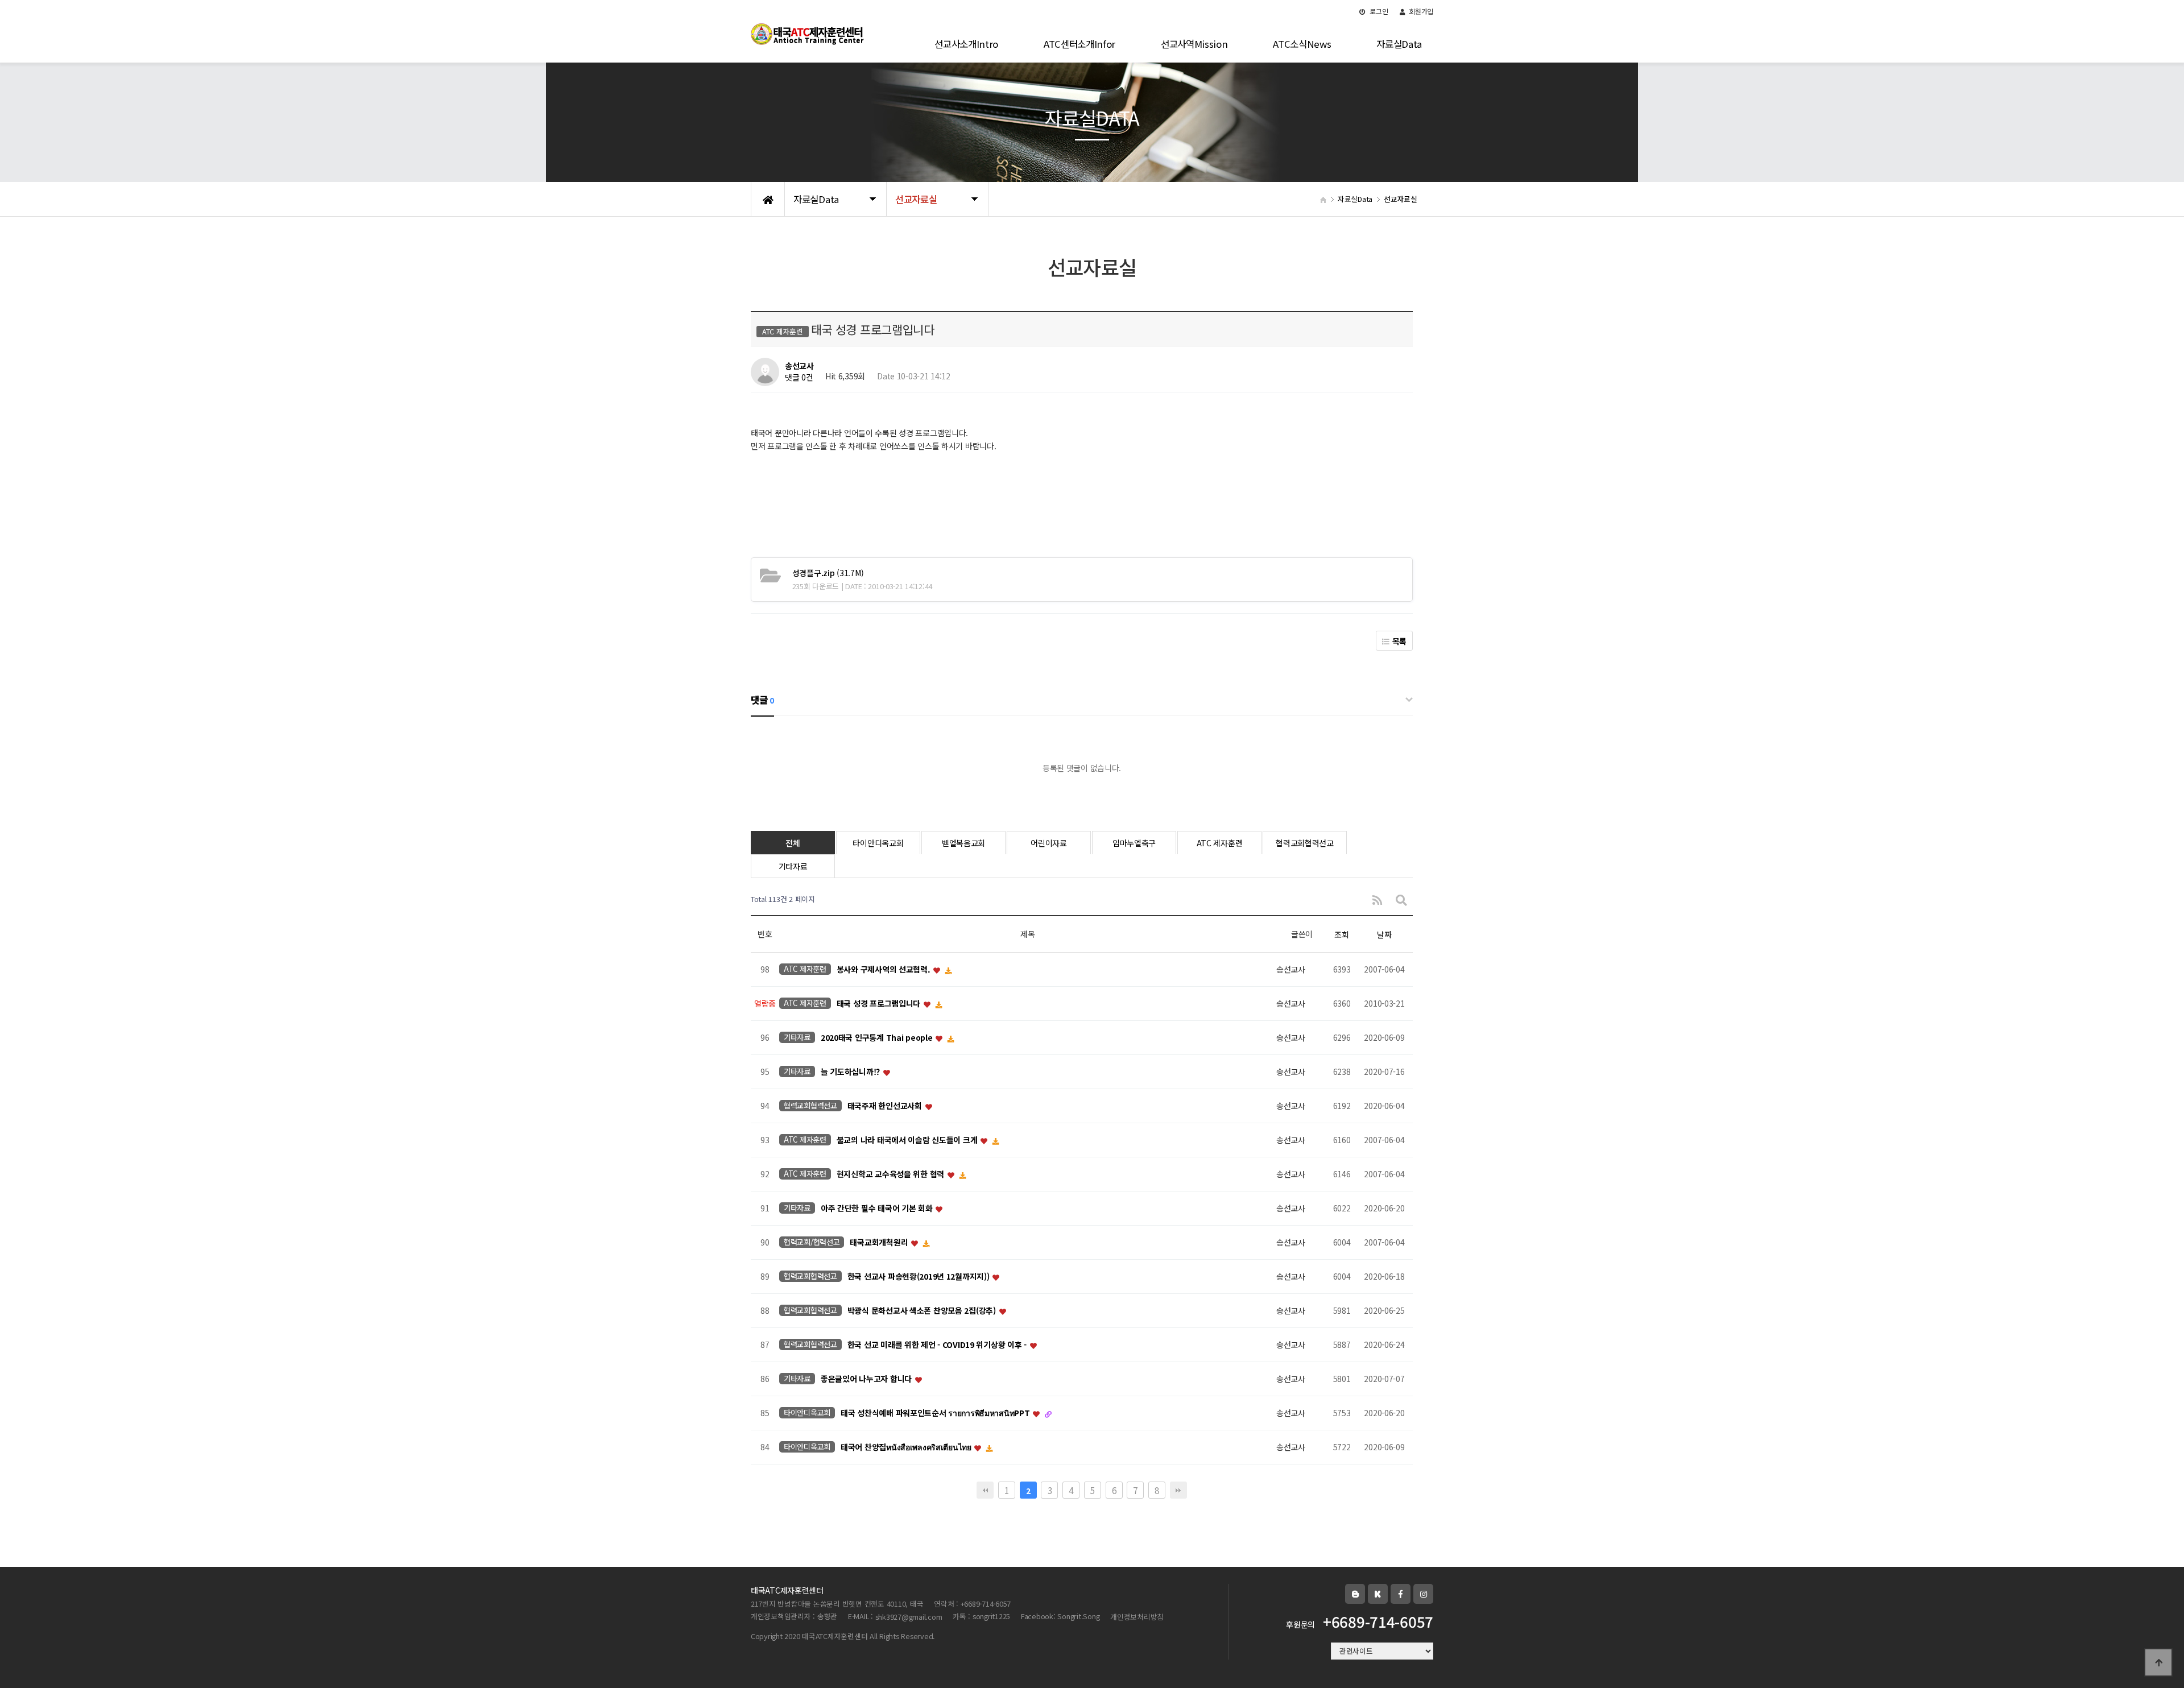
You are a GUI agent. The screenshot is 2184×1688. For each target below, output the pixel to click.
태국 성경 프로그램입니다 (880, 1004)
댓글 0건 (799, 378)
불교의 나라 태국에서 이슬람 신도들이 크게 (908, 1140)
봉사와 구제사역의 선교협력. (885, 970)
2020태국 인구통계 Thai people (878, 1038)
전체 (793, 843)
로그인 (1378, 11)
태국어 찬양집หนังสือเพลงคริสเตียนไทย (907, 1447)
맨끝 (1178, 1490)
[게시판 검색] (1401, 899)
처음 (985, 1490)
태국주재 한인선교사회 (886, 1106)
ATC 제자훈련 (1220, 843)
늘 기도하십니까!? (851, 1072)
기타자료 (793, 866)
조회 (1341, 934)
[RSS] (1377, 899)
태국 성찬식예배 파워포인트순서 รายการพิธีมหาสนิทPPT (936, 1413)
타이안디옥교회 (878, 843)
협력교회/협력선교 (812, 1242)
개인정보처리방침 (1137, 1617)
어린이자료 (1049, 843)
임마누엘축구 (1134, 843)
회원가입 (1420, 11)
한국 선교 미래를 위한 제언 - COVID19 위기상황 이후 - (938, 1345)
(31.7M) (828, 573)
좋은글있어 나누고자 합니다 (867, 1379)
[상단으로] (2158, 1662)
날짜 (1384, 934)
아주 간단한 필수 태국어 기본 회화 (878, 1209)
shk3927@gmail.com (909, 1617)
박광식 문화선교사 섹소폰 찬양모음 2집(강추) (923, 1311)
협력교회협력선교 (1305, 843)
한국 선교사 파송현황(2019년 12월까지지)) (919, 1277)
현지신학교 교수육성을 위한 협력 (892, 1174)
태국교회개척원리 (880, 1243)
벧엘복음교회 (963, 843)
